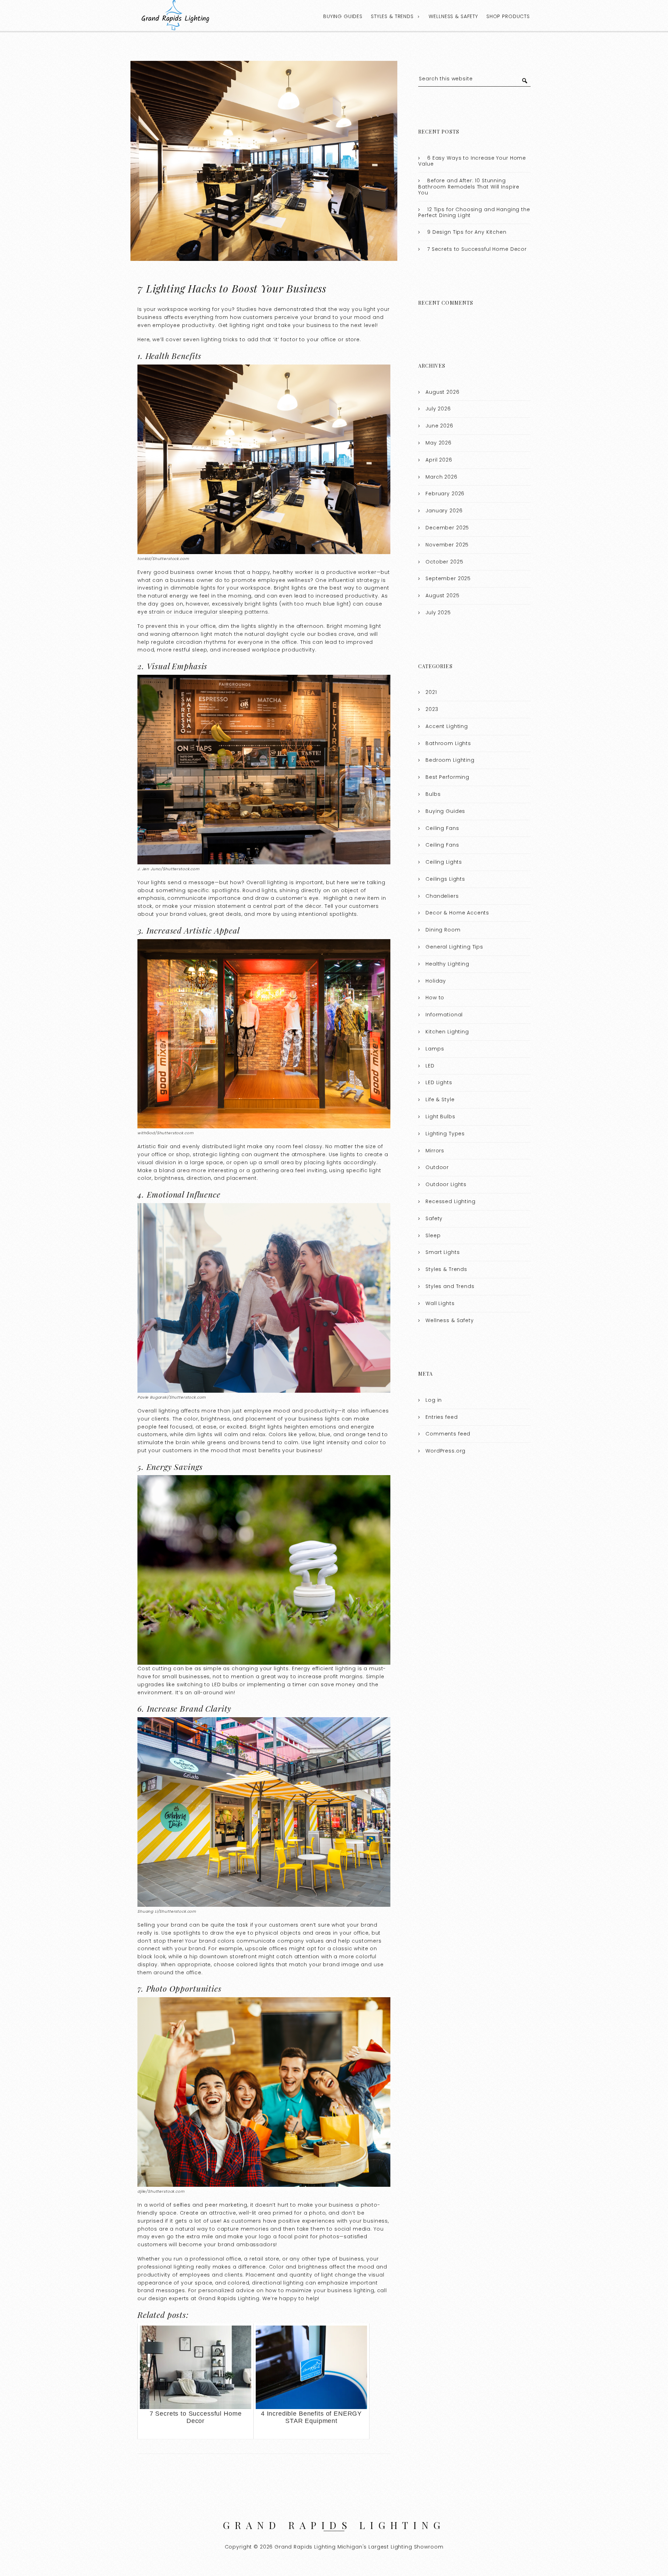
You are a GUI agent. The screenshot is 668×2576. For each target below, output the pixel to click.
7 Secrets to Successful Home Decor (477, 249)
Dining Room (443, 930)
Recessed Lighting (450, 1201)
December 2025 (447, 528)
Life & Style (440, 1099)
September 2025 (448, 578)
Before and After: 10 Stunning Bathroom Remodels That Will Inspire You (469, 187)
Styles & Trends (392, 16)
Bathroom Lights (448, 743)
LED (430, 1066)
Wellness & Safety (453, 16)
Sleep (433, 1235)
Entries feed (442, 1417)
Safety (434, 1218)
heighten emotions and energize (329, 1427)
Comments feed (448, 1434)
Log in (434, 1400)
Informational (444, 1015)
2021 (431, 692)
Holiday (436, 981)
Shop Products (508, 16)
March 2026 (442, 477)
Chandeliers (442, 896)
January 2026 (444, 511)
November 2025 (447, 545)
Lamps (435, 1049)
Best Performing (447, 777)
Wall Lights (440, 1303)
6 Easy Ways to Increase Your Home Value (472, 161)
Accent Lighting (447, 726)
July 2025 (438, 613)
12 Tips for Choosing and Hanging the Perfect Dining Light (474, 213)
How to (435, 998)
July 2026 (438, 409)
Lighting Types (445, 1134)
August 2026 (442, 392)
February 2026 (445, 494)
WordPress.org (446, 1451)
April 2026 (439, 460)
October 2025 (444, 562)
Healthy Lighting (447, 964)
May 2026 (439, 443)
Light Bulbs (440, 1117)
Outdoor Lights (446, 1184)
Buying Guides (343, 16)
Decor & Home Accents (457, 913)
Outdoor (437, 1167)
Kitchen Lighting (447, 1032)
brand (207, 1941)
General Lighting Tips (454, 947)
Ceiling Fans (442, 828)
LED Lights (439, 1082)
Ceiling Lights (444, 862)
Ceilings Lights (445, 879)
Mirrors (435, 1151)
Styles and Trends (450, 1286)
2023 (432, 709)
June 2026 (439, 426)
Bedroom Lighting (450, 760)
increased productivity (347, 596)
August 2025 (442, 595)
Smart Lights (443, 1252)
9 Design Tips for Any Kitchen (467, 232)
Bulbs (433, 794)
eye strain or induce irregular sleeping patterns (203, 612)
